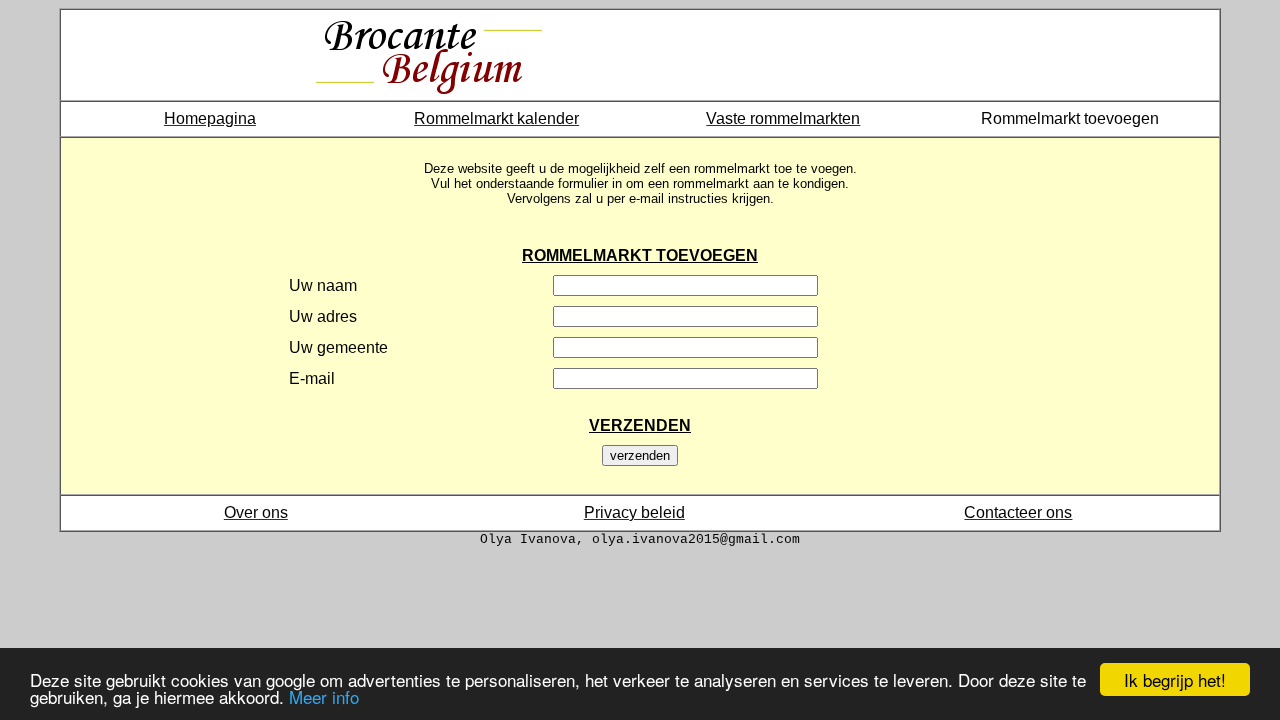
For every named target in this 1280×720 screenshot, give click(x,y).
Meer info (324, 696)
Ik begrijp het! (1175, 679)
